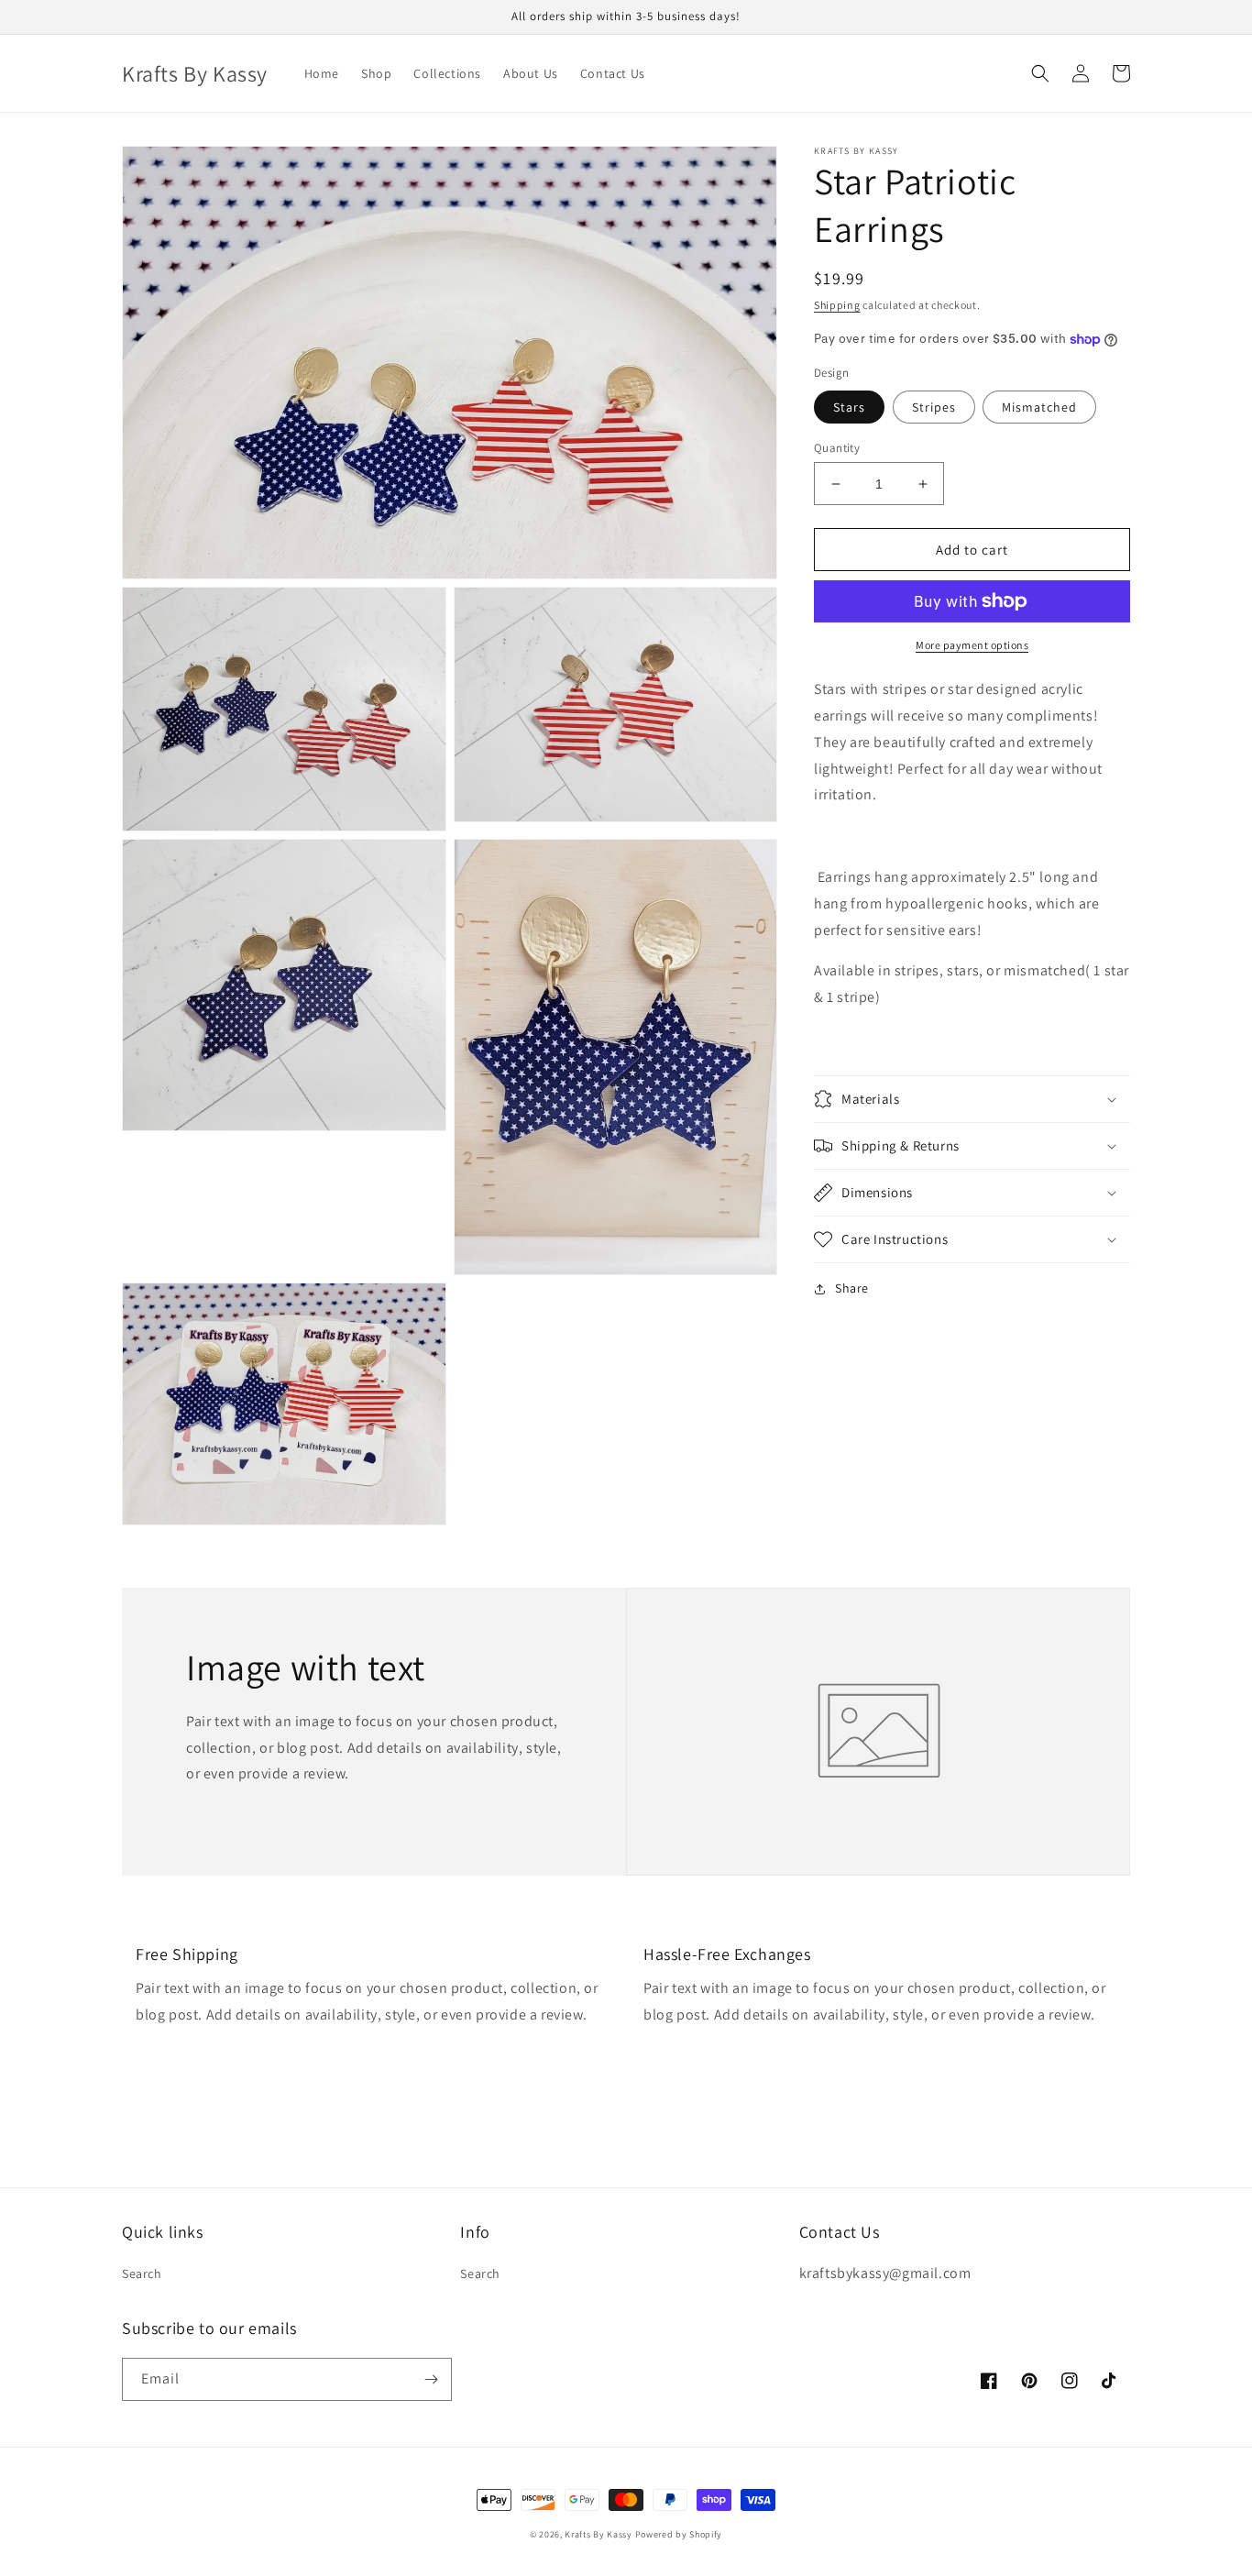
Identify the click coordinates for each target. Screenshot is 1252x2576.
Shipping (837, 305)
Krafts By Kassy (599, 2534)
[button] (1040, 73)
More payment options (972, 645)
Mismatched (1039, 407)
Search (142, 2273)
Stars (849, 407)
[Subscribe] (431, 2379)
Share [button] (852, 1288)
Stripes (934, 407)
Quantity (837, 448)
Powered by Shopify (679, 2534)
